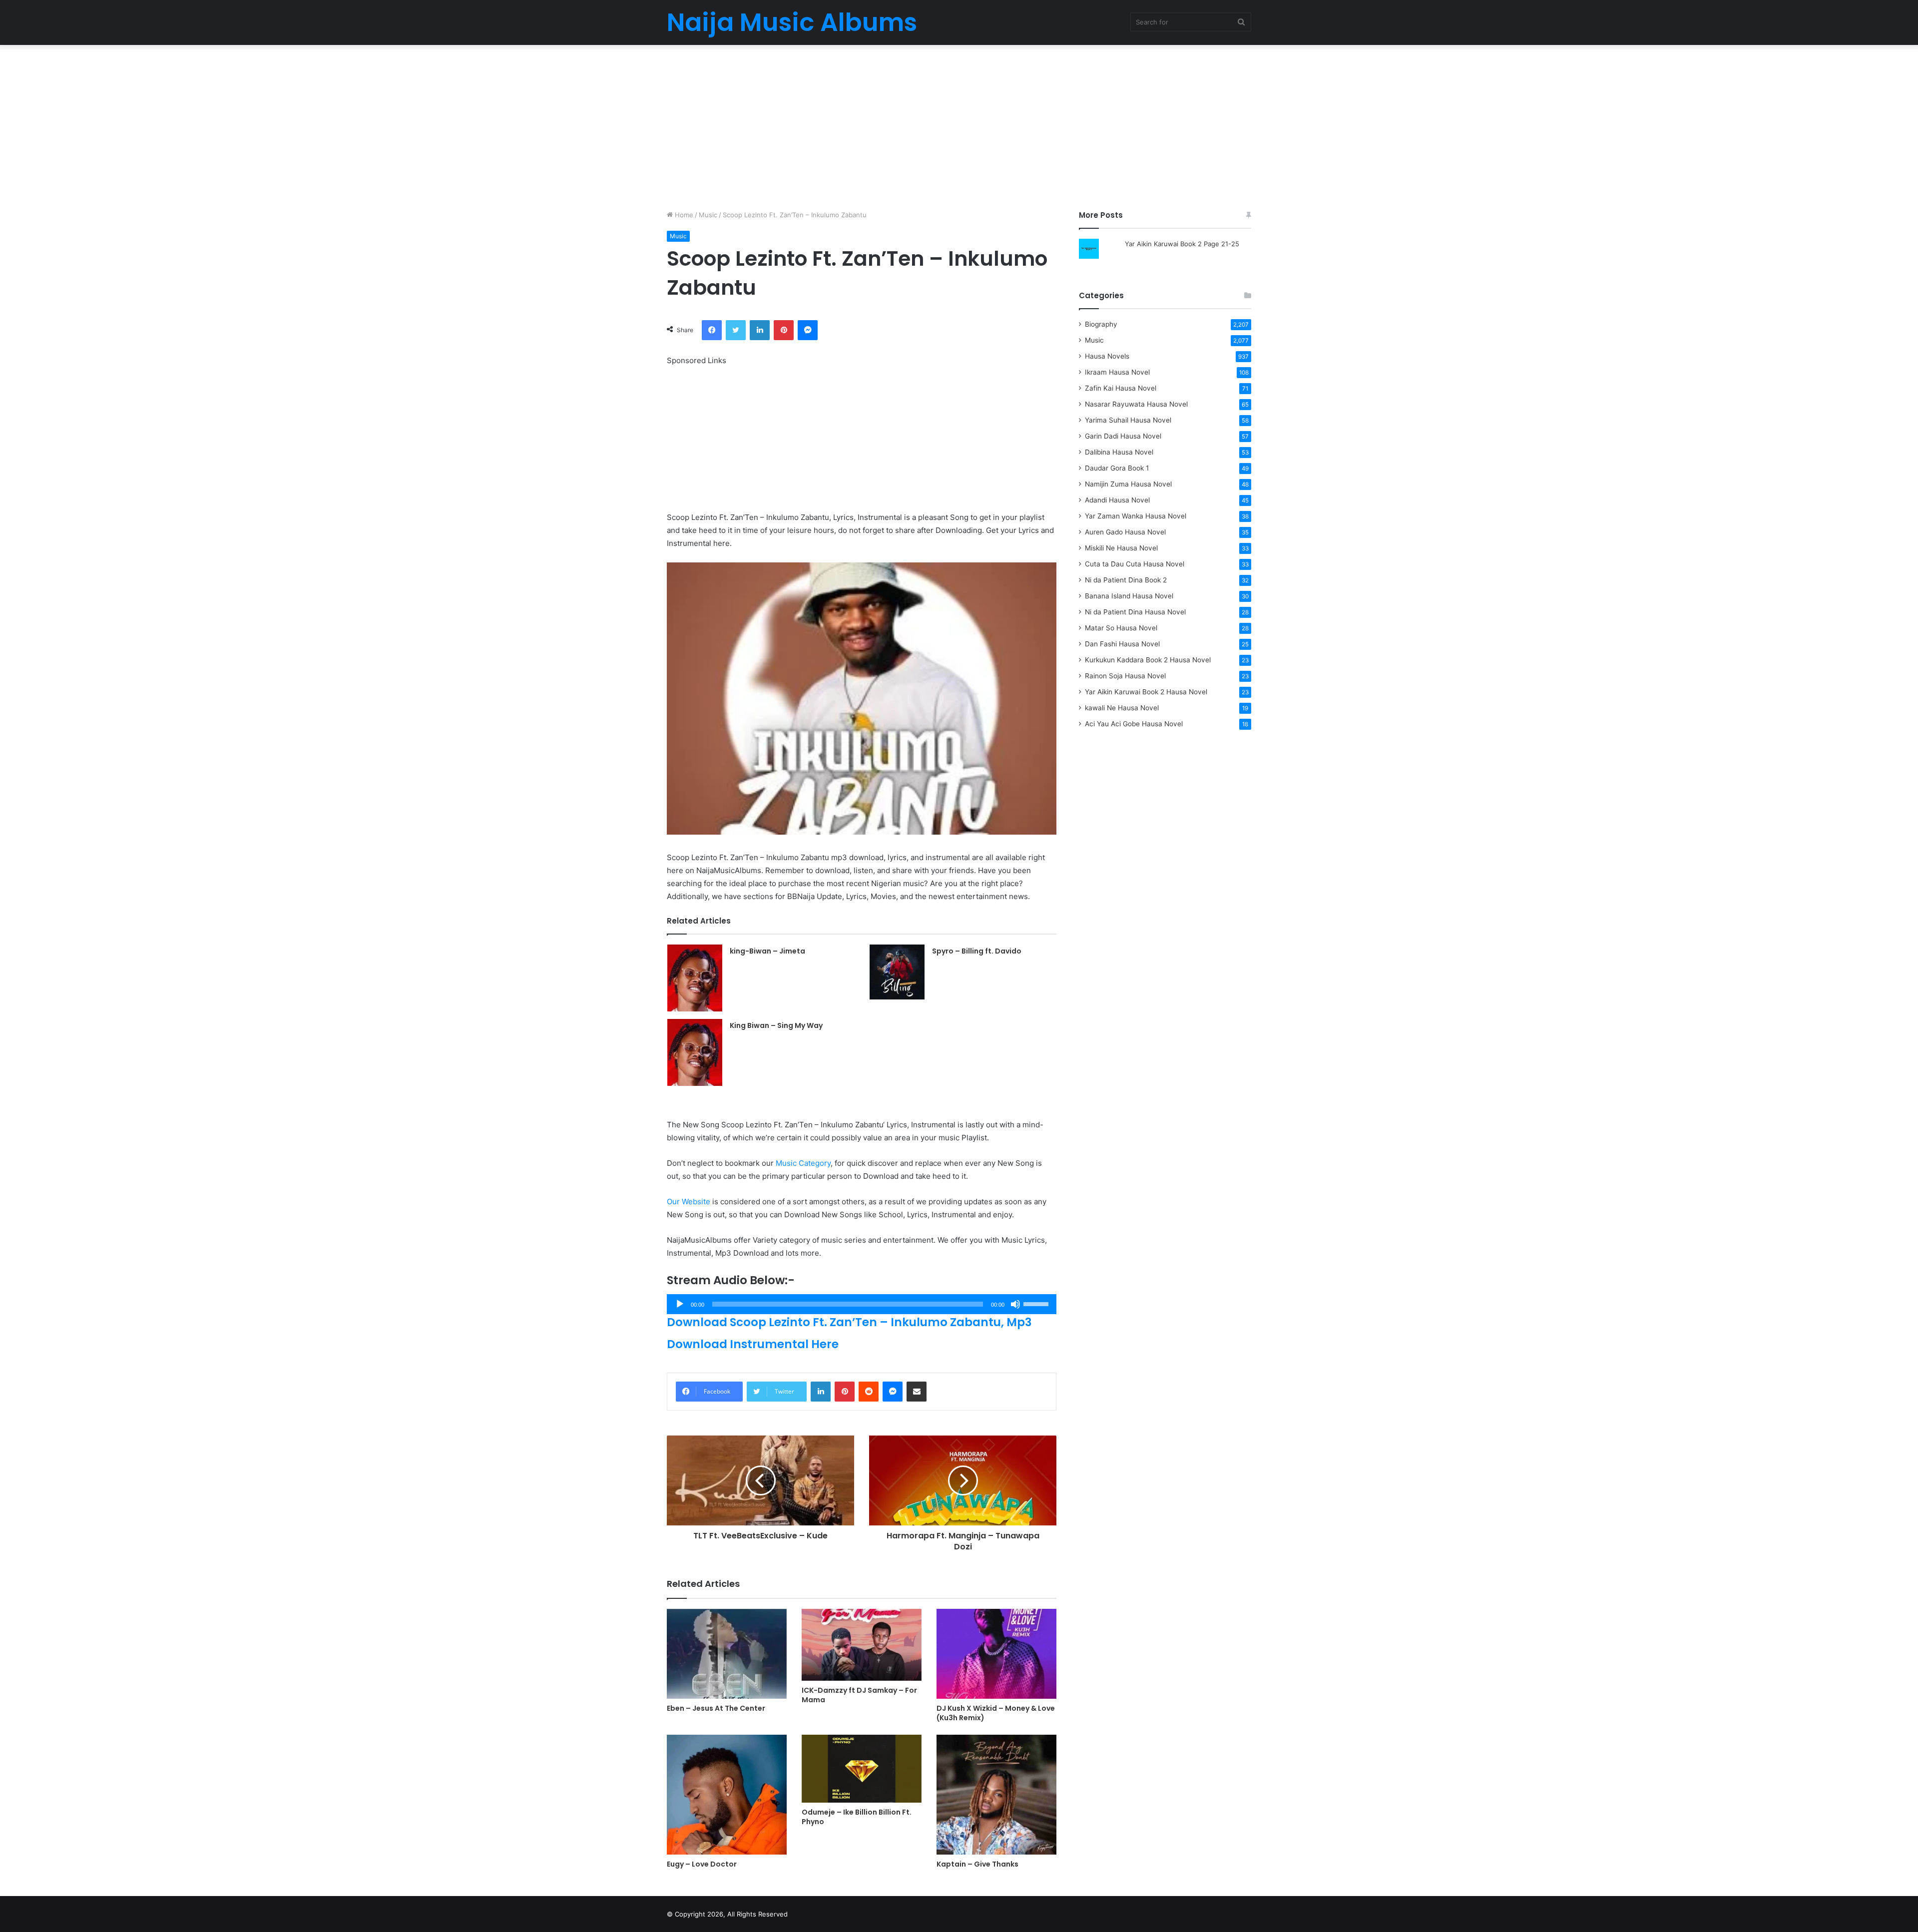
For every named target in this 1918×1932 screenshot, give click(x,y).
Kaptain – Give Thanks (977, 1864)
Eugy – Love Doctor (702, 1864)
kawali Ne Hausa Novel (1122, 708)
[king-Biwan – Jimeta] (695, 978)
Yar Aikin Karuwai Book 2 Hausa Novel (1146, 692)
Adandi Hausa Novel (1117, 500)
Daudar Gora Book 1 (1117, 468)
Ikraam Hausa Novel (1117, 372)
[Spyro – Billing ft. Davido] (897, 972)
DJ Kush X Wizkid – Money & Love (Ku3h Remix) (996, 1713)
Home (683, 215)
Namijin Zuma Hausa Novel (1128, 484)
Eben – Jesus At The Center (716, 1708)
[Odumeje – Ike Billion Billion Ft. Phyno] (862, 1768)
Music (708, 215)
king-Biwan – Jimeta (767, 951)
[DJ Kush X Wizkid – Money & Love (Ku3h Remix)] (996, 1654)
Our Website (689, 1202)
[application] (862, 1304)
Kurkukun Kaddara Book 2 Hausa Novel (1148, 660)
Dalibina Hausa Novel (1119, 452)
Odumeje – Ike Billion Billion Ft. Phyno (857, 1817)
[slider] (1037, 1303)
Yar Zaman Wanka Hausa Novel (1136, 516)
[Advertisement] (959, 125)
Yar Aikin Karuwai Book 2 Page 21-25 (1182, 244)
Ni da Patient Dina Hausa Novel (1135, 612)
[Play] (680, 1304)
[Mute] (1015, 1304)
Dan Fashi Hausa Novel (1122, 644)
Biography (1101, 324)
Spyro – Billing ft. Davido (977, 951)
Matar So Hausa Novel (1121, 628)
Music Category (803, 1163)
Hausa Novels (1107, 356)
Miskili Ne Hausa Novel (1121, 548)
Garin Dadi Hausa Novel (1123, 436)
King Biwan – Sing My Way (776, 1025)
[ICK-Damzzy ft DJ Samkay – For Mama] (862, 1645)
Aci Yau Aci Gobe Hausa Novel (1134, 724)
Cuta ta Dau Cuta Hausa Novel (1135, 564)
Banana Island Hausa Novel (1129, 596)
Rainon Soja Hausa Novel (1125, 676)
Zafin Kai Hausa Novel (1121, 388)
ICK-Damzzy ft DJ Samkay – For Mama (859, 1695)
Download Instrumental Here (753, 1344)
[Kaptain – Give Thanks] (996, 1795)
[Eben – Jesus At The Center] (727, 1654)
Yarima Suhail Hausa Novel (1128, 420)
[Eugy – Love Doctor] (727, 1795)
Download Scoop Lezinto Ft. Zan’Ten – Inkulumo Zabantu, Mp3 (849, 1322)
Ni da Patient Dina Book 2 (1126, 580)
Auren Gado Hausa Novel (1125, 532)
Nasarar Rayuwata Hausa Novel (1136, 404)
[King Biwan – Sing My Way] (695, 1052)
